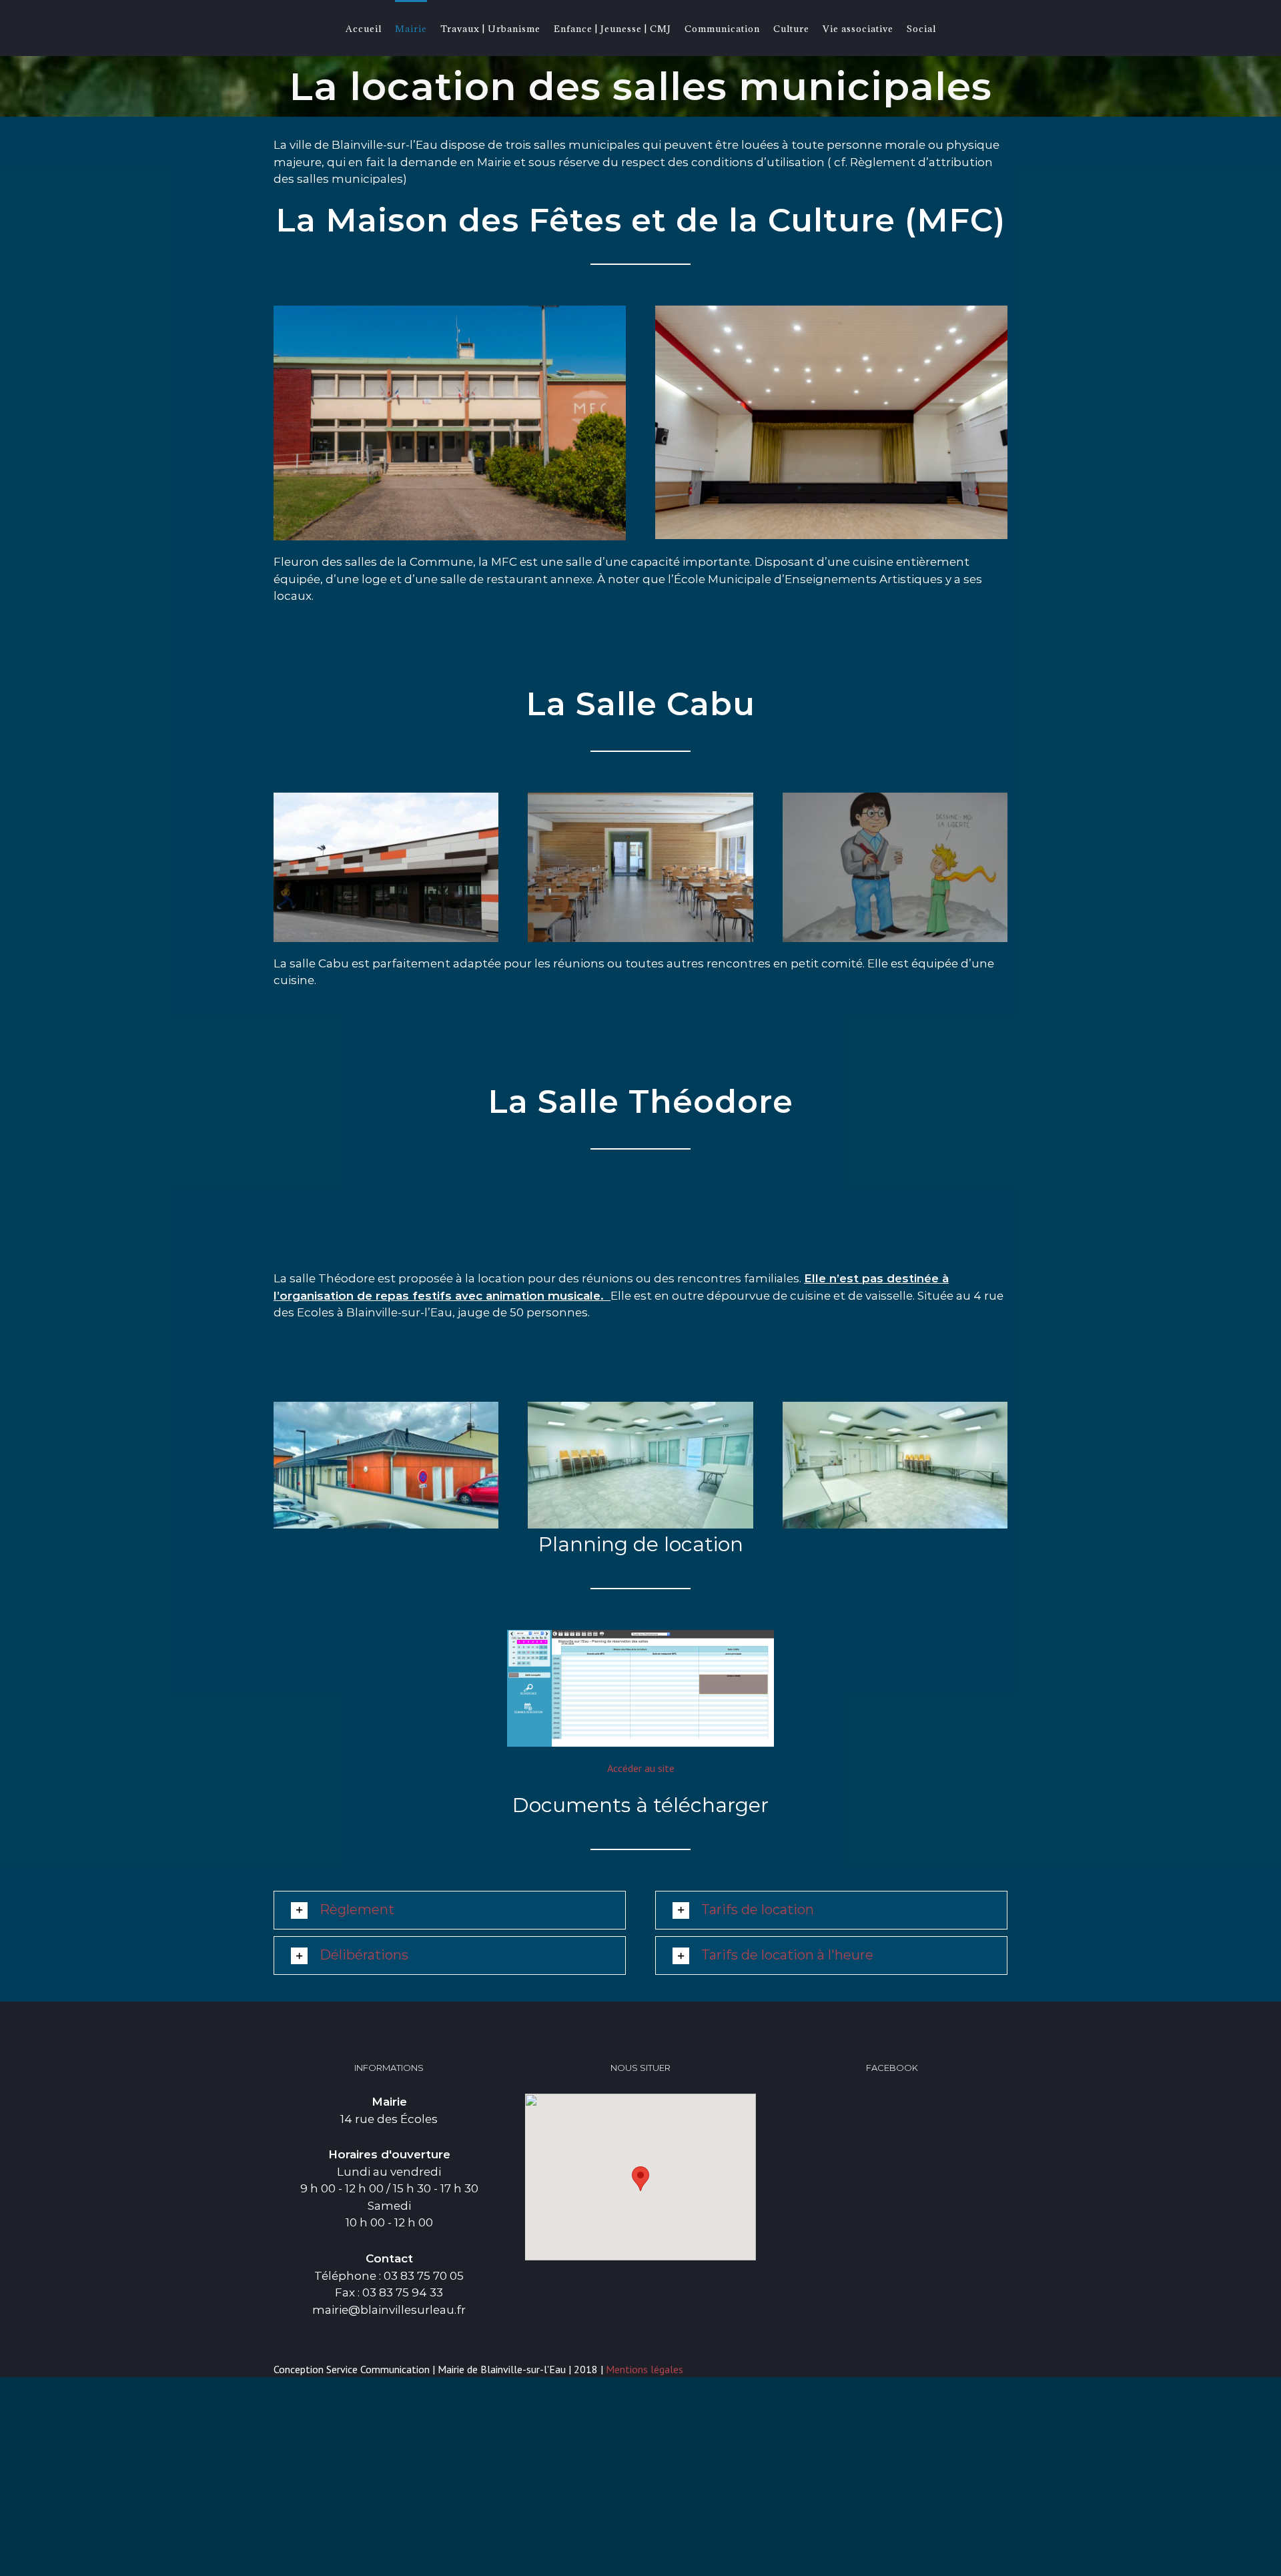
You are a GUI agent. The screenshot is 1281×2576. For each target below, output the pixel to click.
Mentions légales (645, 2369)
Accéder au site (641, 1768)
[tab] (450, 1910)
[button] (640, 2179)
